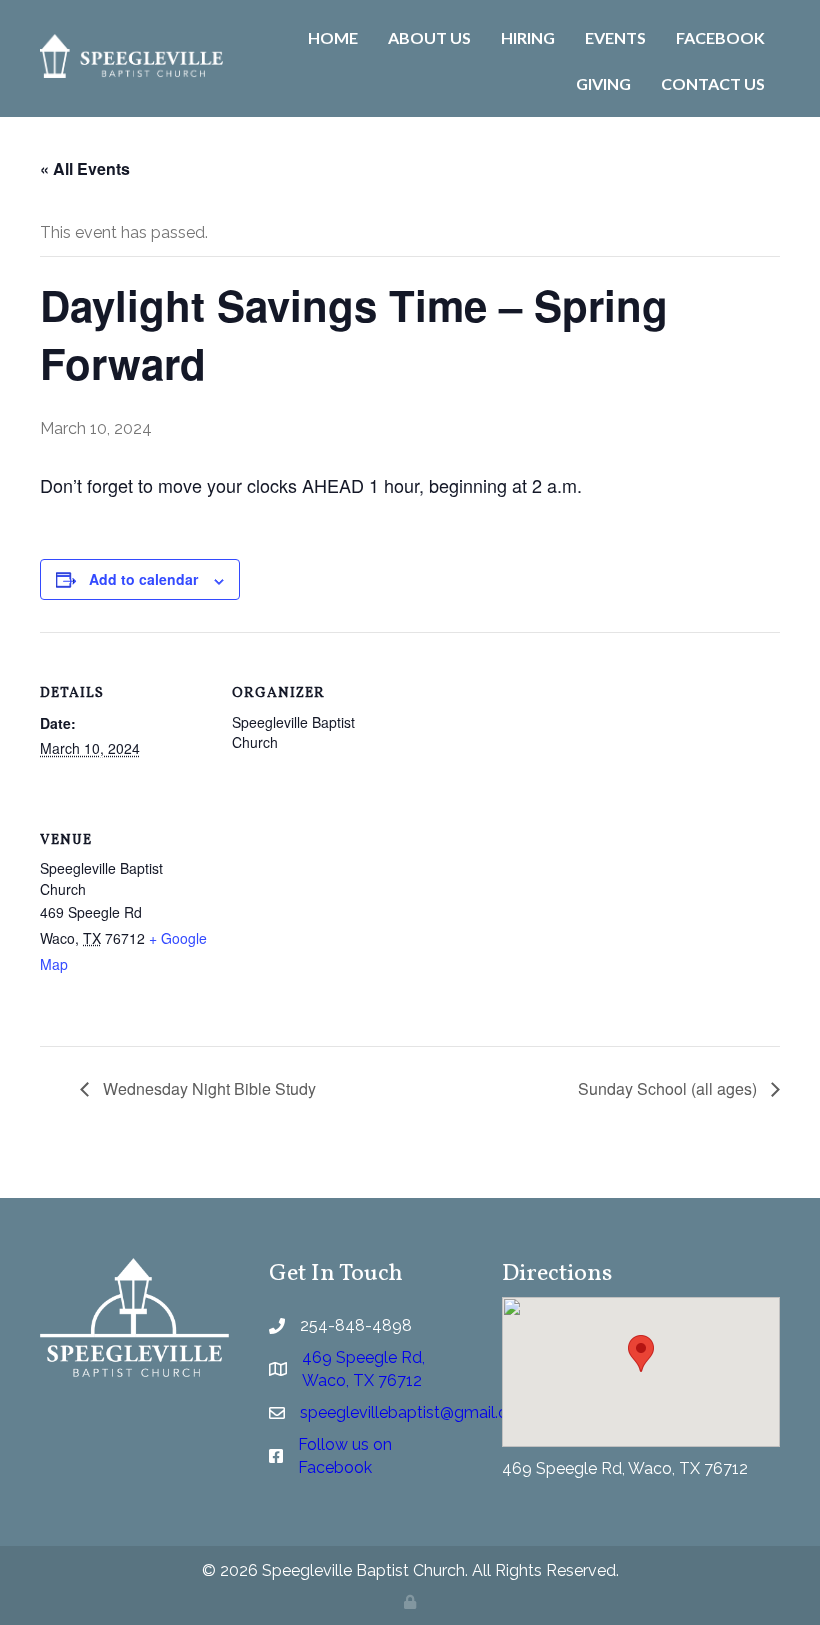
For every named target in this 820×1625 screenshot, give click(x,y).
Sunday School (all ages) (669, 1088)
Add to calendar (143, 579)
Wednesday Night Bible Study (207, 1088)
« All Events (85, 168)
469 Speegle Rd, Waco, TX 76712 (625, 1468)
